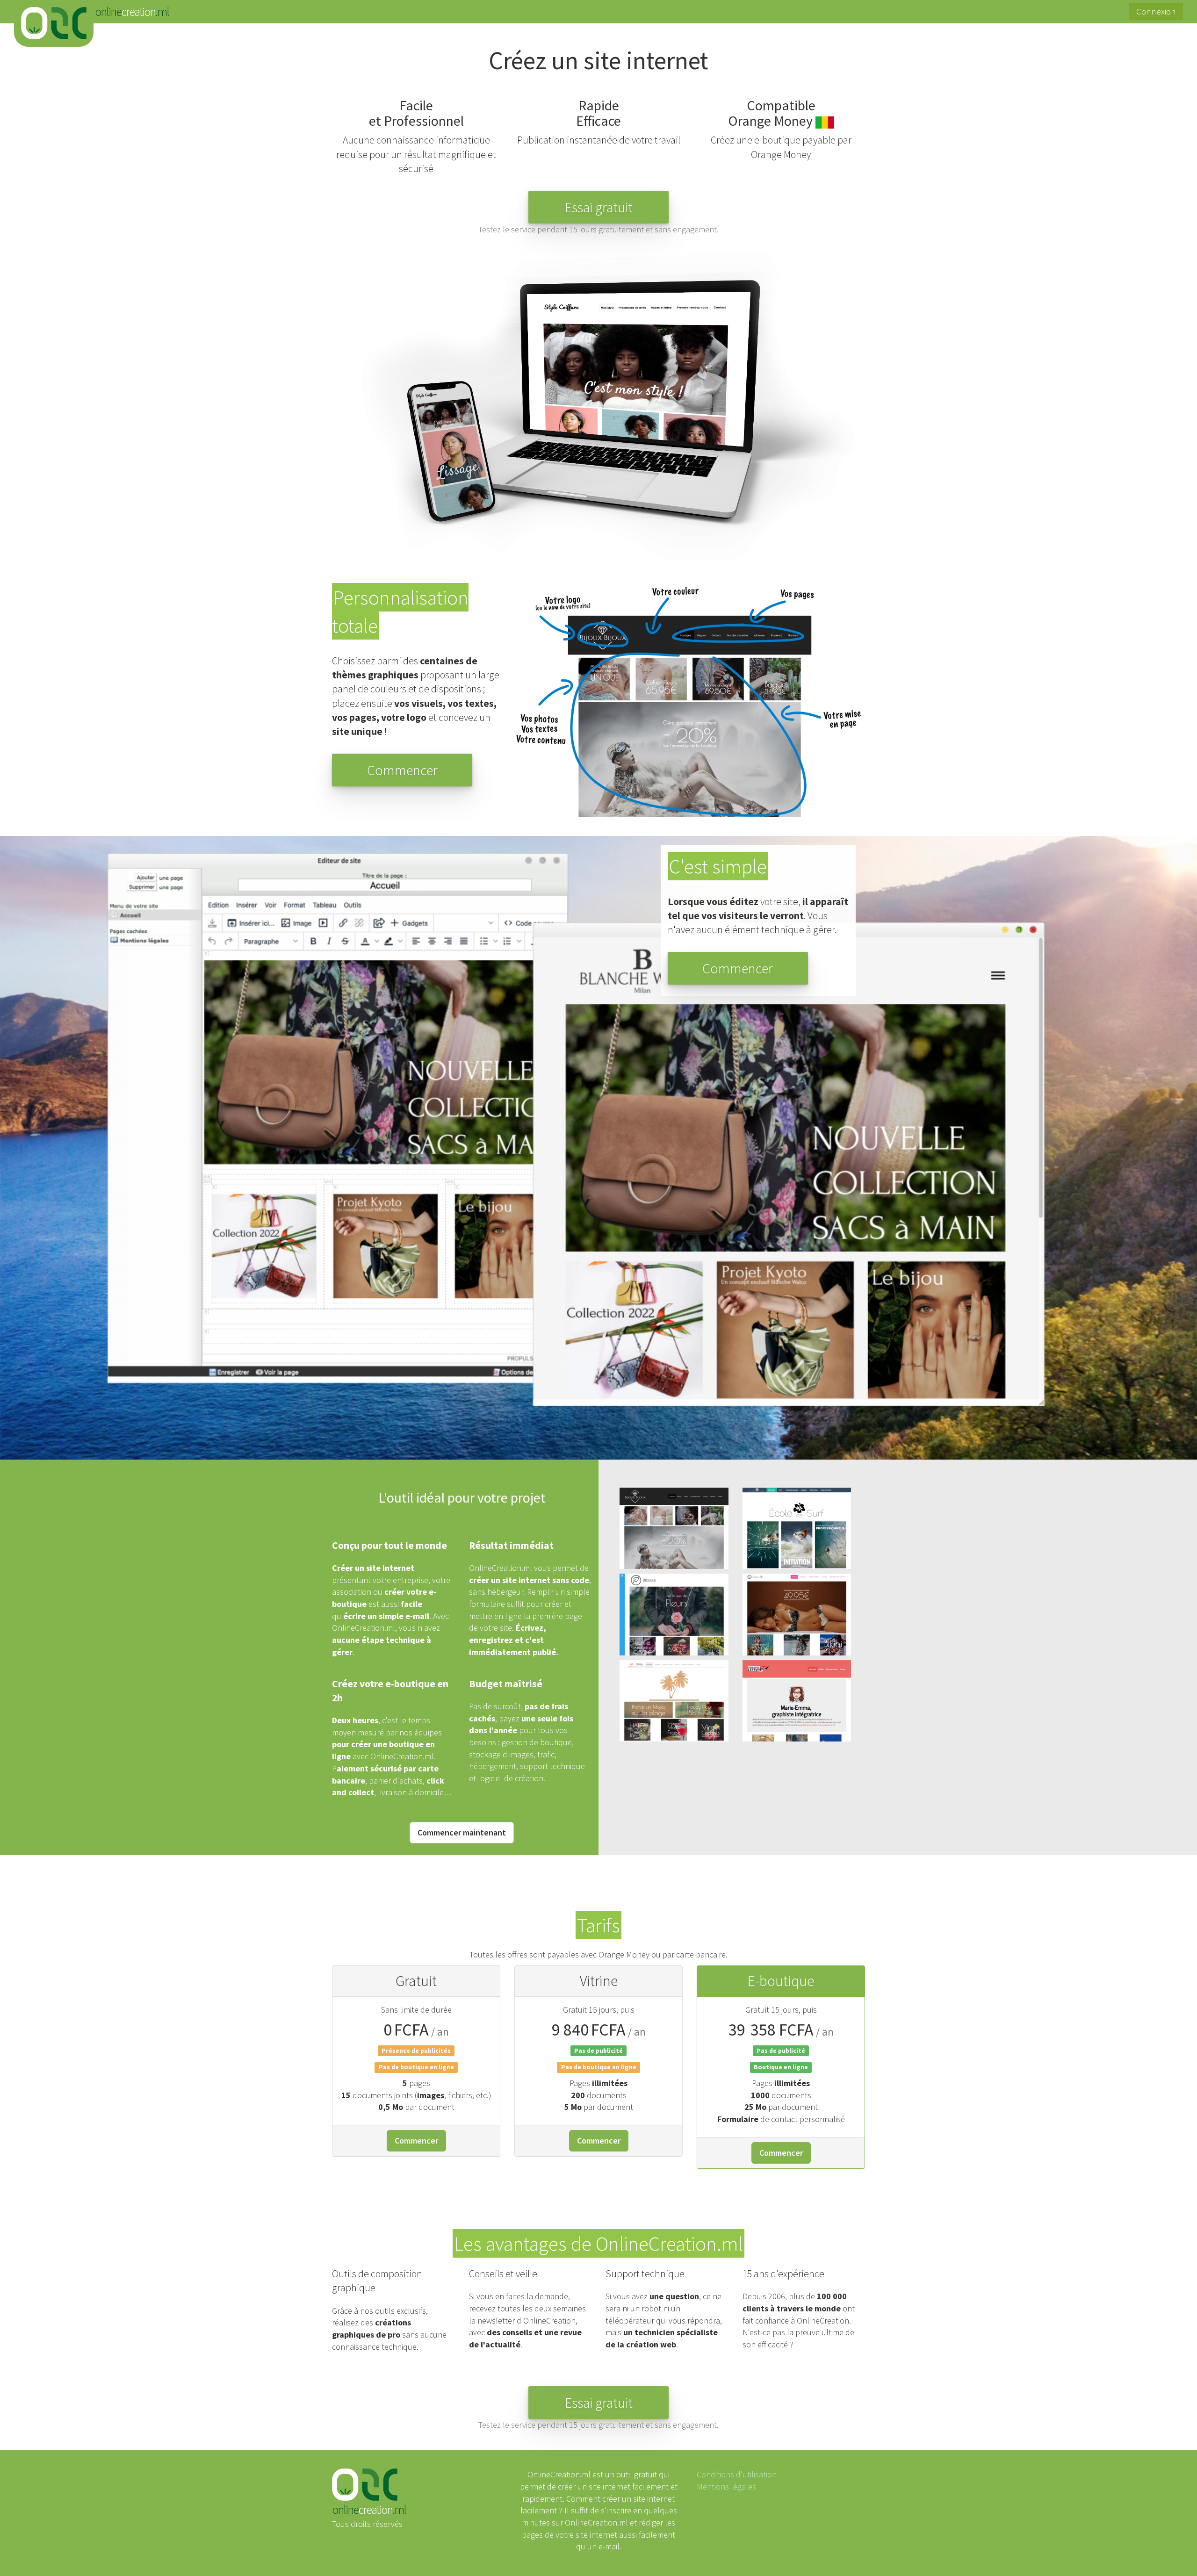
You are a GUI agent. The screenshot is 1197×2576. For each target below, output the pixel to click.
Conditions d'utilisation (737, 2474)
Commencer (416, 2141)
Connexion (1156, 11)
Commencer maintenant (462, 1832)
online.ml (54, 23)
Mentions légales (726, 2486)
